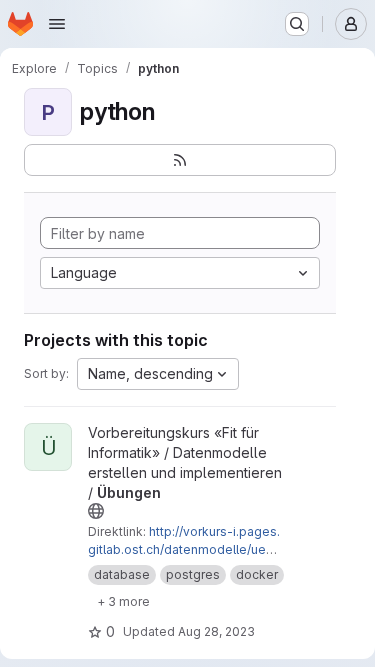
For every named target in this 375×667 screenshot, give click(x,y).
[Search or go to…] (297, 24)
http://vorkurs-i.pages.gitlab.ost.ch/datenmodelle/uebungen (184, 549)
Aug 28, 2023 (216, 631)
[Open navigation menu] (57, 24)
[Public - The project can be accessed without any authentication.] (96, 511)
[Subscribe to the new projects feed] (180, 160)
